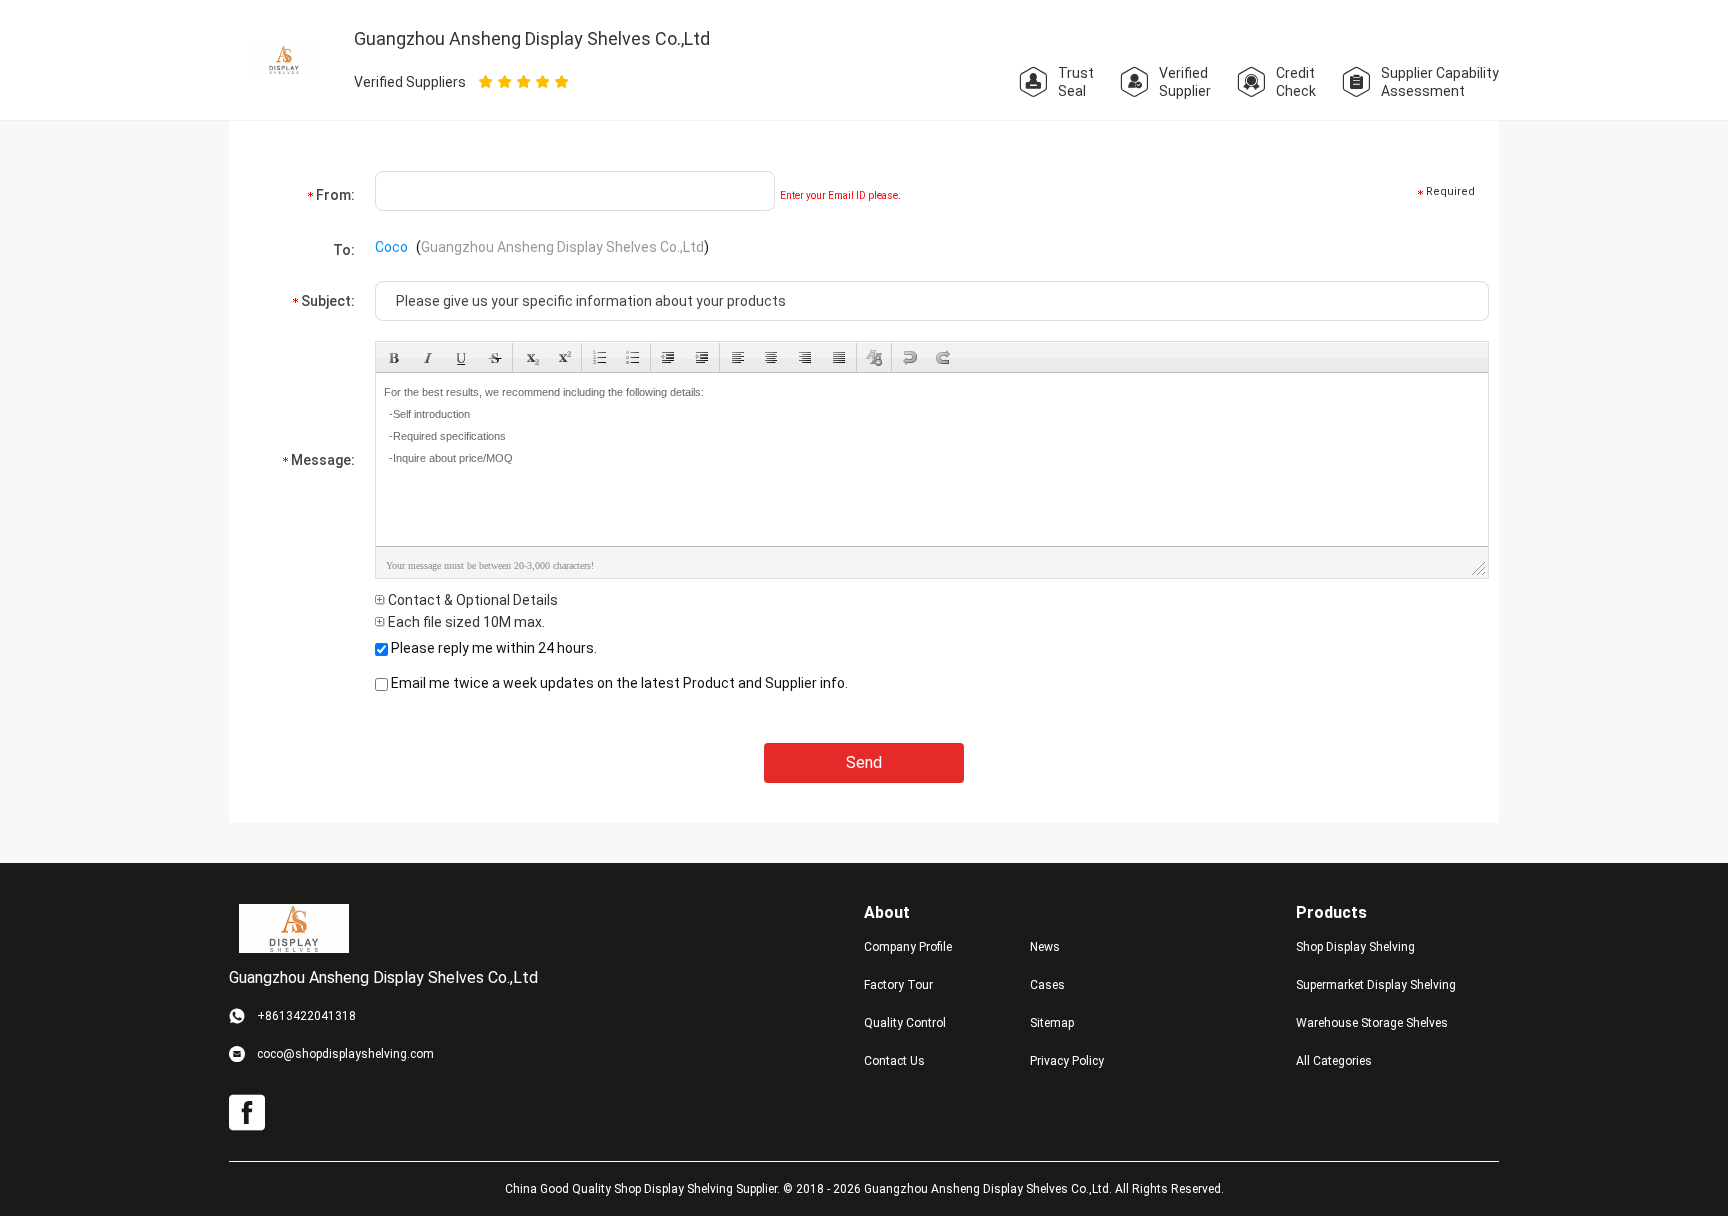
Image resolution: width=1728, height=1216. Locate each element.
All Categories (1334, 1061)
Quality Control (905, 1023)
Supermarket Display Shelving (1376, 985)
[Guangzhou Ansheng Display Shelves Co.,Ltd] (294, 928)
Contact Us (894, 1061)
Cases (1047, 985)
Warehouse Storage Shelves (1372, 1023)
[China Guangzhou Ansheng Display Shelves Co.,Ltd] (284, 59)
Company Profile (908, 947)
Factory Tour (898, 985)
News (1045, 947)
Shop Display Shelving (1355, 947)
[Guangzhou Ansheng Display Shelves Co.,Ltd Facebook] (247, 1113)
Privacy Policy (1067, 1061)
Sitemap (1052, 1023)
